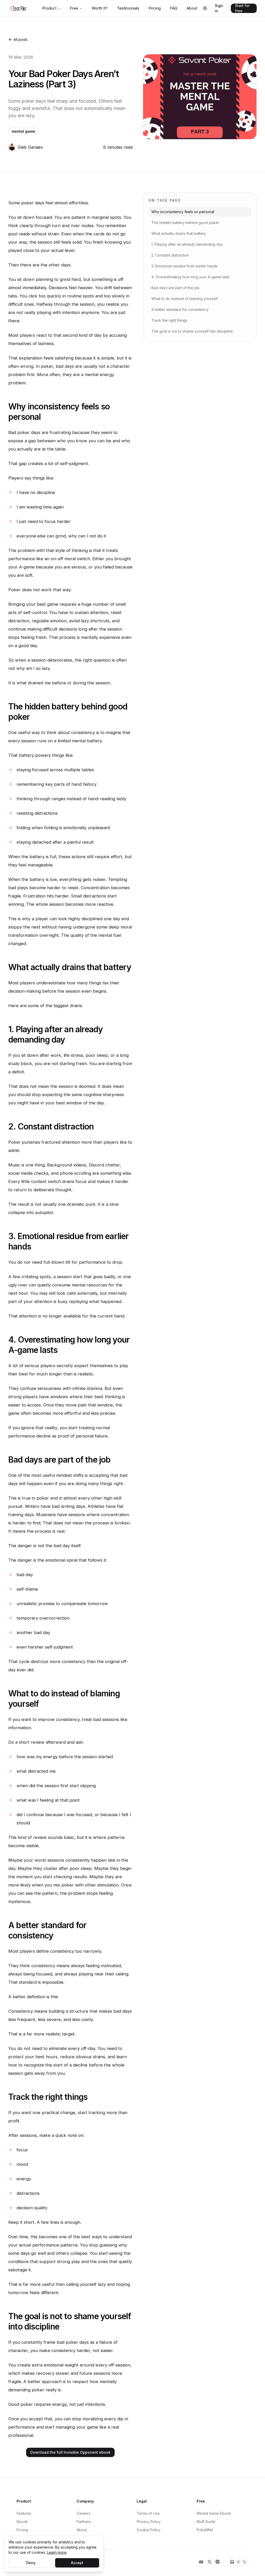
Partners (84, 2522)
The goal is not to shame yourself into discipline (192, 331)
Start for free (242, 8)
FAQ (174, 8)
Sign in (219, 8)
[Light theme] (238, 2562)
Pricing (155, 8)
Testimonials (128, 8)
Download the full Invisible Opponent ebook (70, 2452)
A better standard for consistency (180, 309)
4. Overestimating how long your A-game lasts (191, 277)
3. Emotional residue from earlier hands (185, 266)
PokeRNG (205, 2530)
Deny (31, 2563)
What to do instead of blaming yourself (185, 299)
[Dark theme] (245, 2562)
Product (49, 8)
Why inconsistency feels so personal (183, 212)
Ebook (22, 2522)
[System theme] (232, 2562)
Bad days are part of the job (175, 288)
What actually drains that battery (179, 233)
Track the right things (169, 320)
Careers (83, 2513)
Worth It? (100, 8)
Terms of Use (148, 2513)
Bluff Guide (206, 2522)
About (192, 8)
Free (74, 8)
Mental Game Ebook (214, 2513)
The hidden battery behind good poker (185, 223)
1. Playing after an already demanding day (187, 244)
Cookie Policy (149, 2530)
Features (24, 2513)
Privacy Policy (149, 2522)
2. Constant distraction (170, 255)
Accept (77, 2563)
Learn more (57, 2552)
